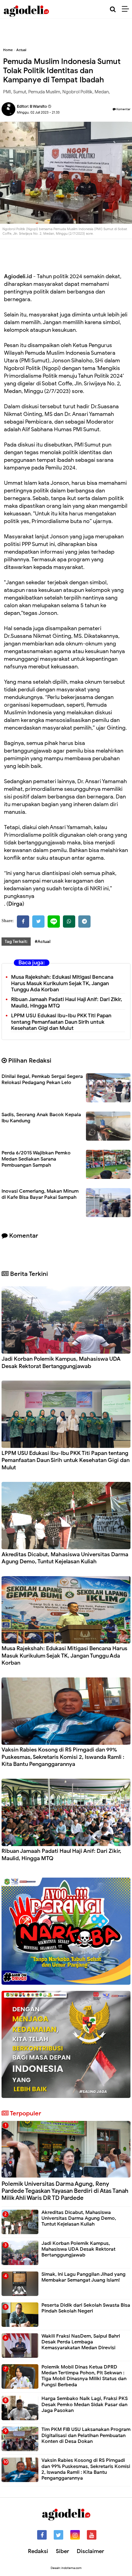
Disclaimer (90, 2551)
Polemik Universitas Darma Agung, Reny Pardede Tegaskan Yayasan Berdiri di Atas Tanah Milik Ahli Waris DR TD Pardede (65, 2191)
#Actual (43, 942)
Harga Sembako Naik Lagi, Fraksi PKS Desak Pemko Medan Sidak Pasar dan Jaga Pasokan (85, 2404)
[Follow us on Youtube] (92, 2535)
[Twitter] (38, 922)
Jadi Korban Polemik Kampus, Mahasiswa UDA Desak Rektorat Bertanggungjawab (61, 1362)
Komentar (123, 109)
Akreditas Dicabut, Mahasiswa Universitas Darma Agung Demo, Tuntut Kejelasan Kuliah (65, 1558)
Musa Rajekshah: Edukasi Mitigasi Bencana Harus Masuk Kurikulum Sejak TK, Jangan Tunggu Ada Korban (62, 983)
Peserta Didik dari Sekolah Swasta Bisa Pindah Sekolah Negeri (86, 2308)
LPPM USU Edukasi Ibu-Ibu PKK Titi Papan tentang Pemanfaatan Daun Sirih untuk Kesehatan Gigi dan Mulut (61, 1022)
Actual (21, 50)
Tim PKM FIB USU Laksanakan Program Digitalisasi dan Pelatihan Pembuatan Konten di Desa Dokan (86, 2435)
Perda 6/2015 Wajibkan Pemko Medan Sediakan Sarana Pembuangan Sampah (36, 1159)
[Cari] (113, 9)
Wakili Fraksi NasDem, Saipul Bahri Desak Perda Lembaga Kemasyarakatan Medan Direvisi (81, 2342)
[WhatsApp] (69, 922)
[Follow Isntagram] (75, 2535)
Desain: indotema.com (66, 2568)
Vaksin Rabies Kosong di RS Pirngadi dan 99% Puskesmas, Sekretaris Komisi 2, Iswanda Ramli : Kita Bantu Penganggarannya (63, 1757)
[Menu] (127, 9)
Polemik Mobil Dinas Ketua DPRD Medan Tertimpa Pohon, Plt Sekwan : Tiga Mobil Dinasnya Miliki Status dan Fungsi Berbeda (84, 2376)
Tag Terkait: (16, 942)
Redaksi (38, 2551)
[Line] (54, 922)
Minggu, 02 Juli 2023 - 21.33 (38, 112)
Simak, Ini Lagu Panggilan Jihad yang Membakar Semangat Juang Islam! (83, 2277)
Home (8, 50)
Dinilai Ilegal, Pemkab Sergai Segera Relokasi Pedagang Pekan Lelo (42, 1079)
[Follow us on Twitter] (58, 2535)
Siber (62, 2551)
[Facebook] (23, 922)
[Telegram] (84, 922)
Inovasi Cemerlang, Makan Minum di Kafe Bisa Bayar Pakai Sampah (40, 1194)
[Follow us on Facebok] (42, 2535)
